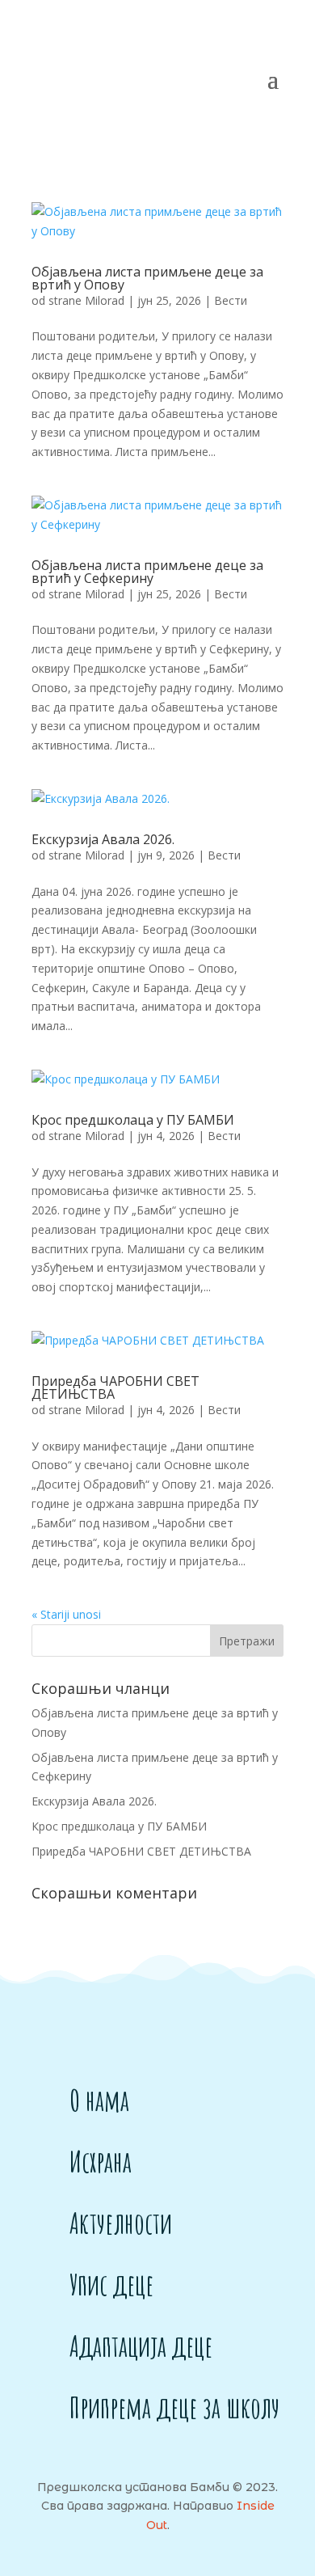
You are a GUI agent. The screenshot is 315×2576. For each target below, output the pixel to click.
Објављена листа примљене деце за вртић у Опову (147, 278)
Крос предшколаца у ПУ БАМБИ (133, 1120)
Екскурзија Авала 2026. (103, 839)
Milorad (105, 300)
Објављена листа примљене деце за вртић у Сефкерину (147, 572)
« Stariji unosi (66, 1614)
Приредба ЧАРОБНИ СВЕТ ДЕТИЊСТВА (115, 1387)
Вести (231, 300)
